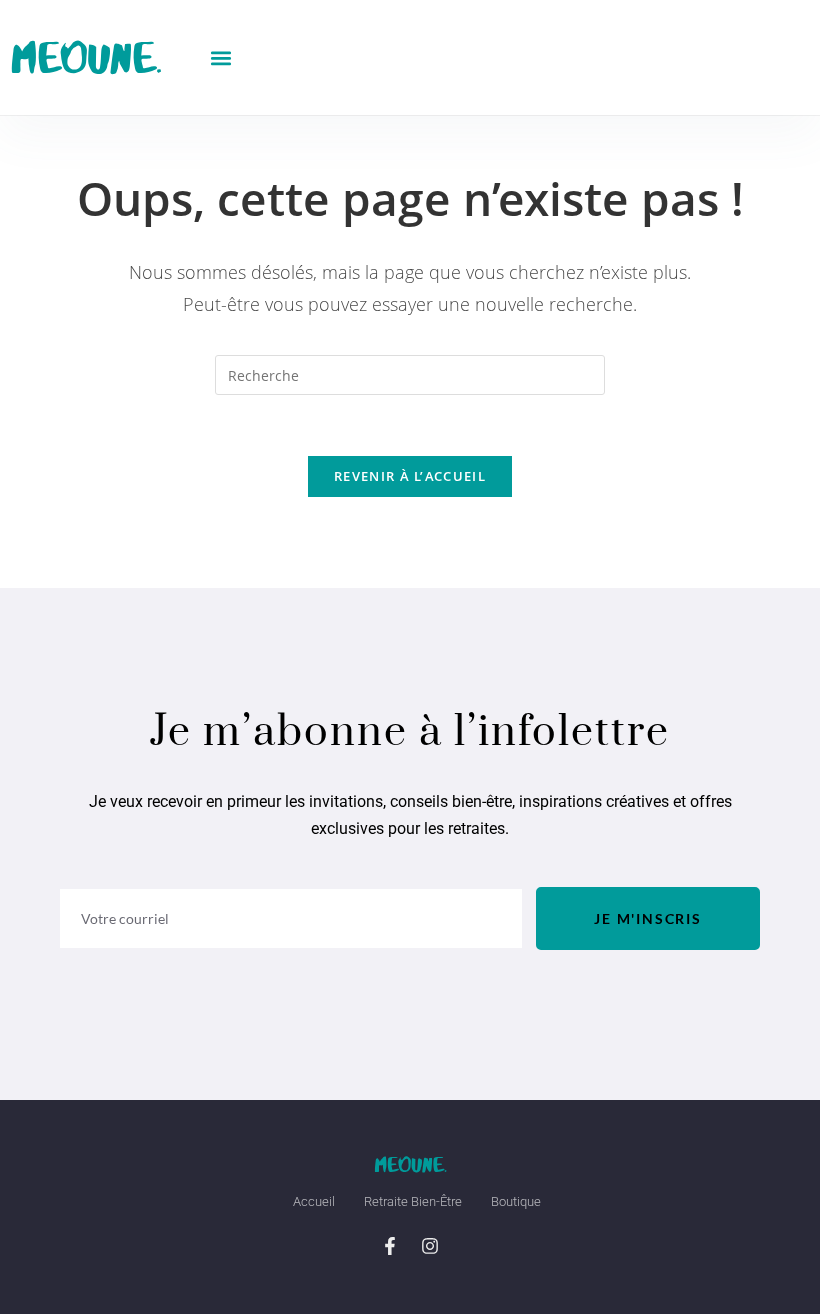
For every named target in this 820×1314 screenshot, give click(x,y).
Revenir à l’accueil (410, 476)
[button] (221, 57)
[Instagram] (430, 1246)
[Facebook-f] (390, 1246)
